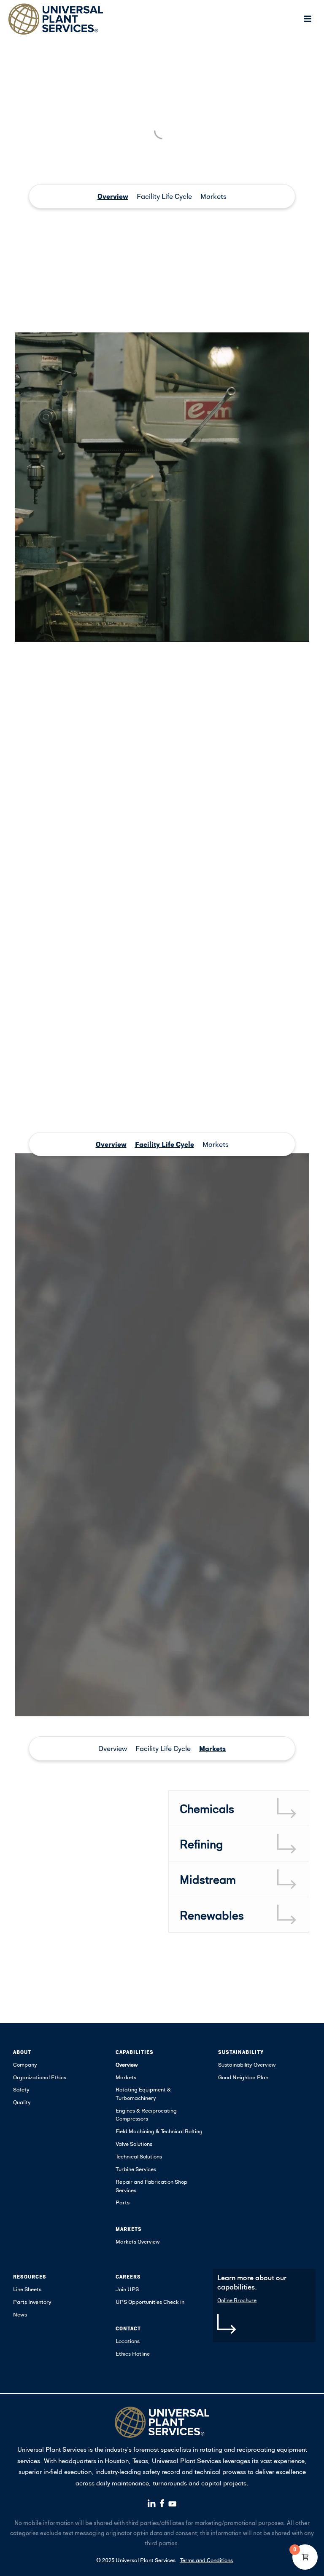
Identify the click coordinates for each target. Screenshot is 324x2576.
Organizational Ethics (40, 2077)
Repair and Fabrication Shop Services (151, 2186)
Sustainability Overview (247, 2065)
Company (25, 2065)
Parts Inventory (32, 2302)
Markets (213, 196)
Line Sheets (27, 2289)
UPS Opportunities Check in (150, 2302)
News (20, 2314)
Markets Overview (138, 2241)
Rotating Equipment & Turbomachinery (143, 2094)
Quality (22, 2102)
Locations (128, 2341)
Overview (113, 196)
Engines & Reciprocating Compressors (146, 2115)
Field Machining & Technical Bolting (159, 2131)
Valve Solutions (134, 2144)
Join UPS (127, 2289)
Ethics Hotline (133, 2354)
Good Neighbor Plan (243, 2077)
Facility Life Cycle (164, 196)
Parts (123, 2202)
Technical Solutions (139, 2156)
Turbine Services (136, 2169)
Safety (21, 2089)
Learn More (33, 762)
